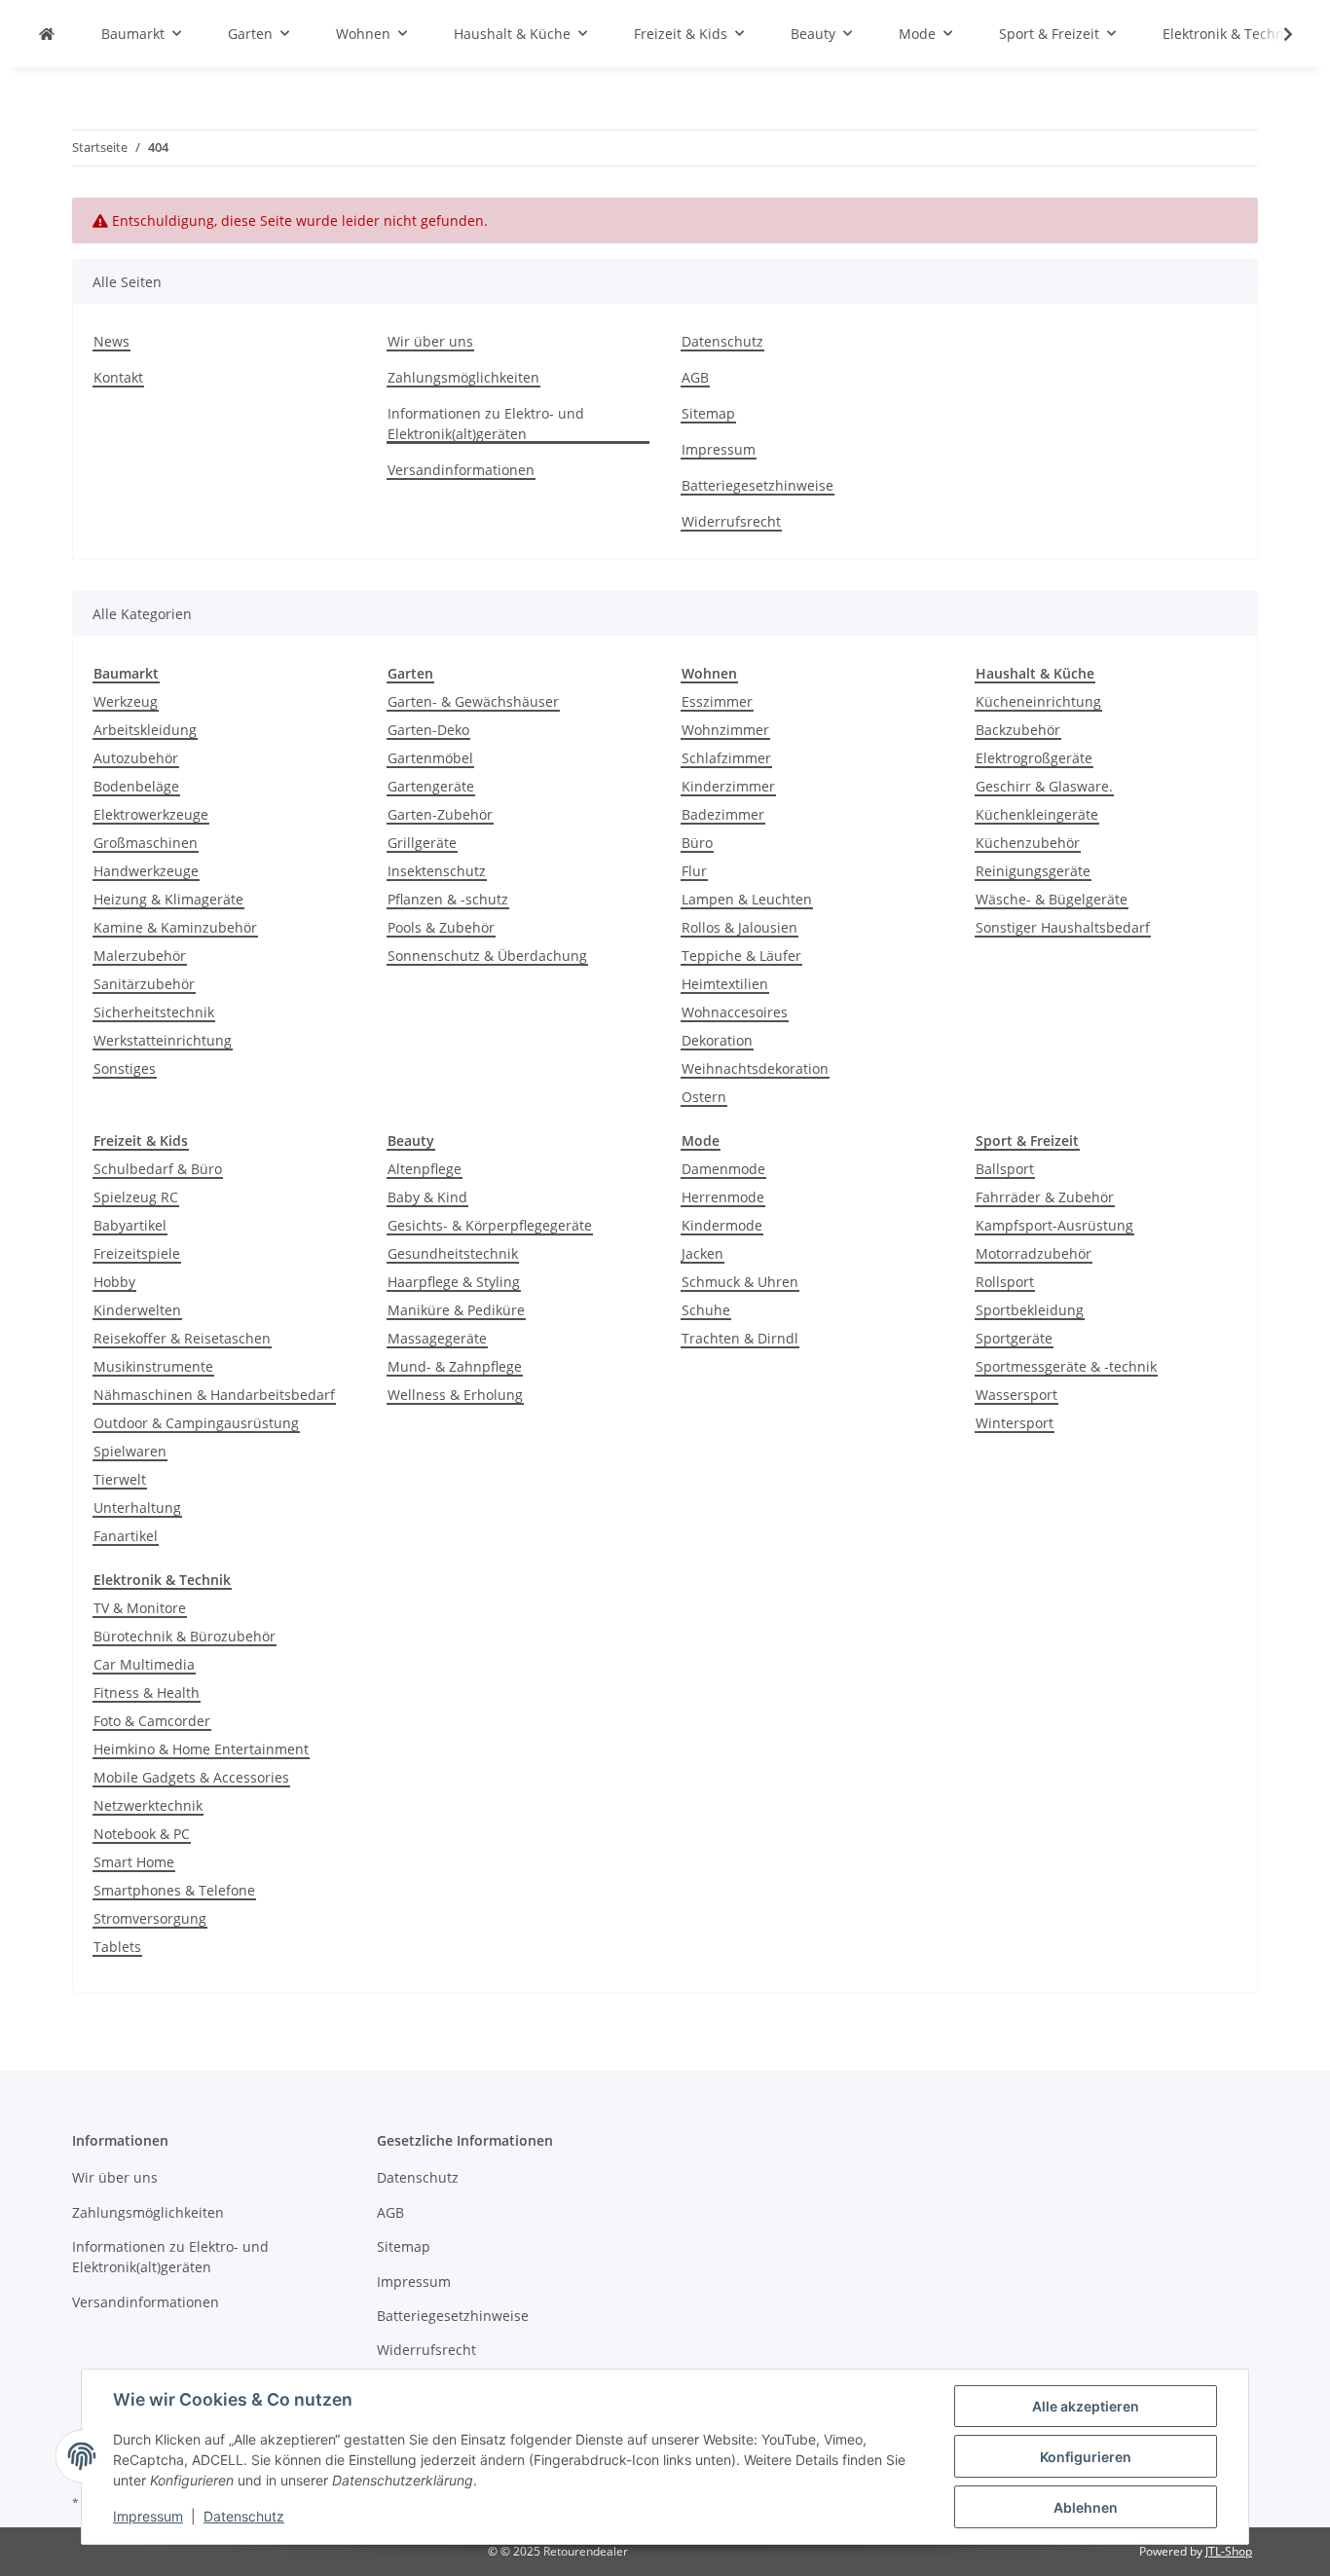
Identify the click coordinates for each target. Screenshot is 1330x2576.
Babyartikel (130, 1225)
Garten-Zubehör (440, 814)
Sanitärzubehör (144, 984)
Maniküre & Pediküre (456, 1310)
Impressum (148, 2516)
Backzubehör (1018, 730)
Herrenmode (723, 1197)
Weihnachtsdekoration (755, 1068)
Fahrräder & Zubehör (1045, 1197)
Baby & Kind (427, 1197)
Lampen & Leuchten (747, 899)
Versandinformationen (461, 470)
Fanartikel (126, 1536)
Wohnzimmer (725, 730)
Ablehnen (1086, 2507)
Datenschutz (244, 2516)
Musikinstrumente (153, 1366)
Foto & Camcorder (152, 1721)
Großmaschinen (146, 843)
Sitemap (708, 413)
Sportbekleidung (1030, 1310)
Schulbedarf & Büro (158, 1169)
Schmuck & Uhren (740, 1282)
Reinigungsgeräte (1033, 871)
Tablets (117, 1947)
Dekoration (717, 1040)
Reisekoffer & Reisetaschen (182, 1338)
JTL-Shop (1229, 2551)
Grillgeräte (422, 843)
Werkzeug (126, 701)
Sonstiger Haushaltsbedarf (1063, 927)
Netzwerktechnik (148, 1805)
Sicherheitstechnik (154, 1012)
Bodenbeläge (136, 786)
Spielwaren (130, 1451)
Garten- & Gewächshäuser (473, 701)
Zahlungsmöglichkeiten (463, 377)
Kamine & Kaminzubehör (175, 927)
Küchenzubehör (1028, 843)
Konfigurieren (1086, 2457)
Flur (694, 871)
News (111, 341)
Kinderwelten (137, 1310)
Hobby (114, 1282)
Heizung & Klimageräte (168, 899)
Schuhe (706, 1310)
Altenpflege (425, 1169)
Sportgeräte (1014, 1338)
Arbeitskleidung (145, 730)
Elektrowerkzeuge (151, 814)
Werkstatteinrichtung (163, 1040)
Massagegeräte (437, 1338)
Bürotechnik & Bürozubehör (185, 1636)
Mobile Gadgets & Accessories (191, 1777)
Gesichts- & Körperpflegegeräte (490, 1225)
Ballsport (1005, 1169)
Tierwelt (120, 1479)
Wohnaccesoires (735, 1012)
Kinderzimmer (728, 786)
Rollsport (1005, 1282)
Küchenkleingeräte (1037, 814)
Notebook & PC (142, 1834)
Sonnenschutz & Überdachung (487, 956)
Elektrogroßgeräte (1034, 758)
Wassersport (1016, 1395)
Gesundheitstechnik (453, 1253)
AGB (695, 377)
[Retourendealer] (47, 34)
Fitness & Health (147, 1693)
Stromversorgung (150, 1918)
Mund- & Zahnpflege (455, 1366)
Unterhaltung (137, 1508)
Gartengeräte (431, 786)
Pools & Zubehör (441, 927)
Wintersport (1015, 1423)
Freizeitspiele (137, 1253)
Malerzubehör (140, 956)
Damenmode (723, 1169)
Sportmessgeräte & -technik (1066, 1366)
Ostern (704, 1097)
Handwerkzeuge (146, 871)
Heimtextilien (725, 984)
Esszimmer (717, 701)
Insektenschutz (437, 871)
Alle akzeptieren (1086, 2406)
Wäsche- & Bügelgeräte (1052, 899)
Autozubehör (136, 758)
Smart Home (134, 1862)
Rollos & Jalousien (739, 927)
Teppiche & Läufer (741, 956)
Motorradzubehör (1034, 1253)
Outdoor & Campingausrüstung (196, 1423)
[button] (1275, 34)
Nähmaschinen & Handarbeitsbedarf (214, 1395)
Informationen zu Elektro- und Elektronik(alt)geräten (486, 423)
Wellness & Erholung (455, 1395)
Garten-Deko (428, 730)
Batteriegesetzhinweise (757, 485)
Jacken (702, 1253)
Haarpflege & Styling (454, 1282)
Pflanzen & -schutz (448, 899)
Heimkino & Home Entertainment (201, 1749)
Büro (697, 843)
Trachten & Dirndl (740, 1338)
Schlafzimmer (726, 758)
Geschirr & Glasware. (1044, 786)
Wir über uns (430, 341)
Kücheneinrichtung (1038, 701)
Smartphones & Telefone (174, 1890)
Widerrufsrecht (731, 521)
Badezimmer (723, 814)
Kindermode (722, 1225)
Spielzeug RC (136, 1197)
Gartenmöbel (430, 758)
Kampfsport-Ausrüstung (1054, 1225)
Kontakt (118, 377)
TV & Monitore (140, 1608)
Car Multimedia (144, 1664)
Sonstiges (125, 1068)
